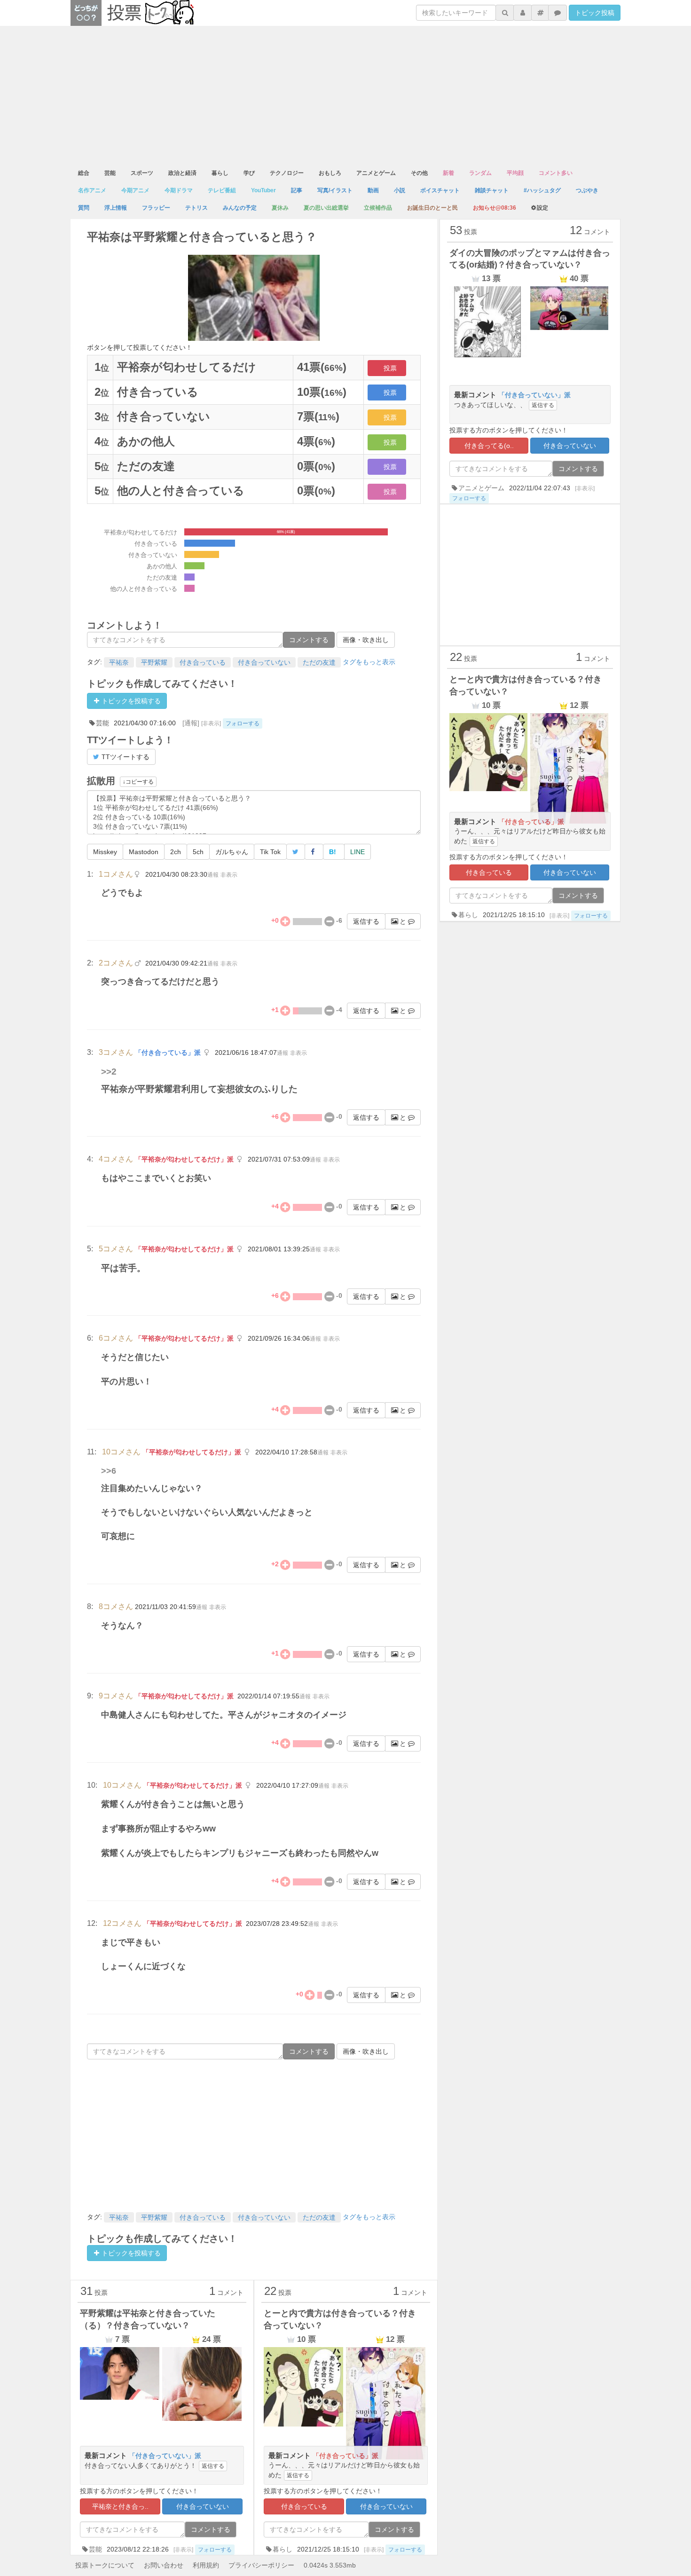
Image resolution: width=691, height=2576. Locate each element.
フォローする (243, 723)
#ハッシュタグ (542, 190)
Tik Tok (270, 852)
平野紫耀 (154, 662)
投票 (390, 368)
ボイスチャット (440, 190)
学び (249, 173)
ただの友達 (319, 662)
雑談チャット (492, 190)
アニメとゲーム (376, 173)
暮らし (220, 173)
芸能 (110, 173)
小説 (400, 190)
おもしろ (330, 173)
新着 (448, 173)
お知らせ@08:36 (495, 208)
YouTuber (263, 190)
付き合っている (203, 662)
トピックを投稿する (130, 701)
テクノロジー (287, 173)
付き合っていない (264, 662)
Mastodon (144, 852)
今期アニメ (135, 190)
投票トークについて (105, 2565)
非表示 (229, 875)
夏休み (280, 208)
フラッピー (156, 208)
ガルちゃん (232, 852)
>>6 (109, 1471)
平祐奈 (119, 662)
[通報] (191, 723)
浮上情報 (116, 208)
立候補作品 (378, 208)
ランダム (480, 173)
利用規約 (206, 2565)
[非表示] (211, 723)
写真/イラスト (335, 190)
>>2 (109, 1072)
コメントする (309, 640)
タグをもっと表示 (369, 662)
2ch (176, 852)
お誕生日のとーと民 (432, 208)
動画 (373, 190)
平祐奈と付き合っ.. (120, 2506)
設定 (542, 208)
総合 (84, 173)
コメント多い (556, 173)
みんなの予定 (240, 208)
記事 (297, 190)
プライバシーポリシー (261, 2565)
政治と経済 (182, 173)
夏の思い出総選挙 (326, 208)
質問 (84, 208)
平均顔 (515, 173)
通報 (213, 875)
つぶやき (587, 190)
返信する (366, 921)
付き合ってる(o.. (489, 446)
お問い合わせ (164, 2565)
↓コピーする (138, 782)
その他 (419, 173)
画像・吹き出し (366, 640)
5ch (198, 852)
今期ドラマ (179, 190)
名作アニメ (92, 190)
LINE (357, 852)
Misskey (105, 852)
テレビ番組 (222, 190)
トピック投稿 (595, 13)
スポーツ (142, 173)
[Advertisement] (345, 96)
